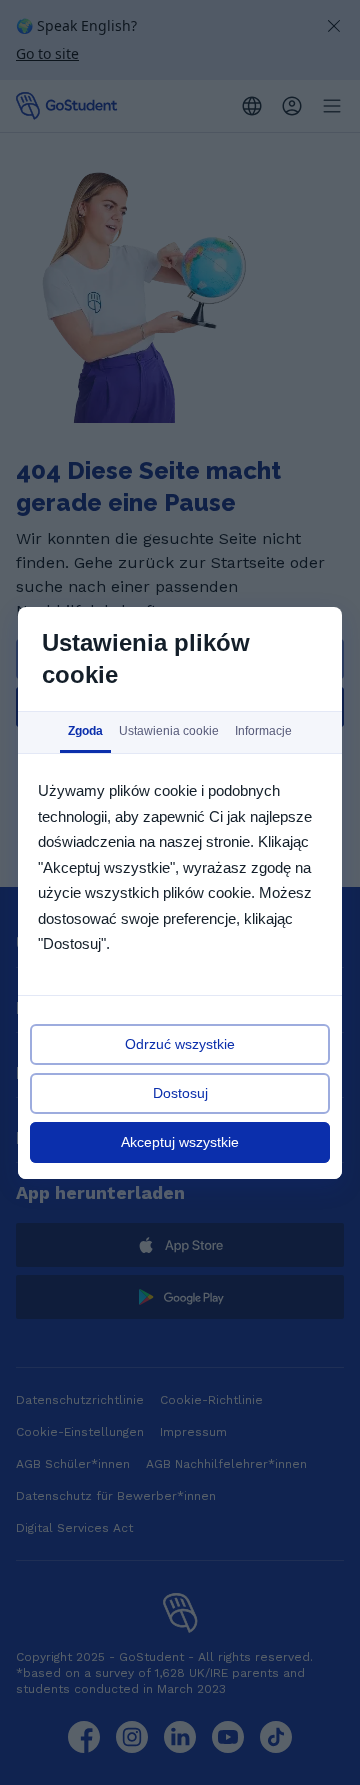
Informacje (263, 731)
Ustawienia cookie (169, 731)
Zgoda (85, 731)
